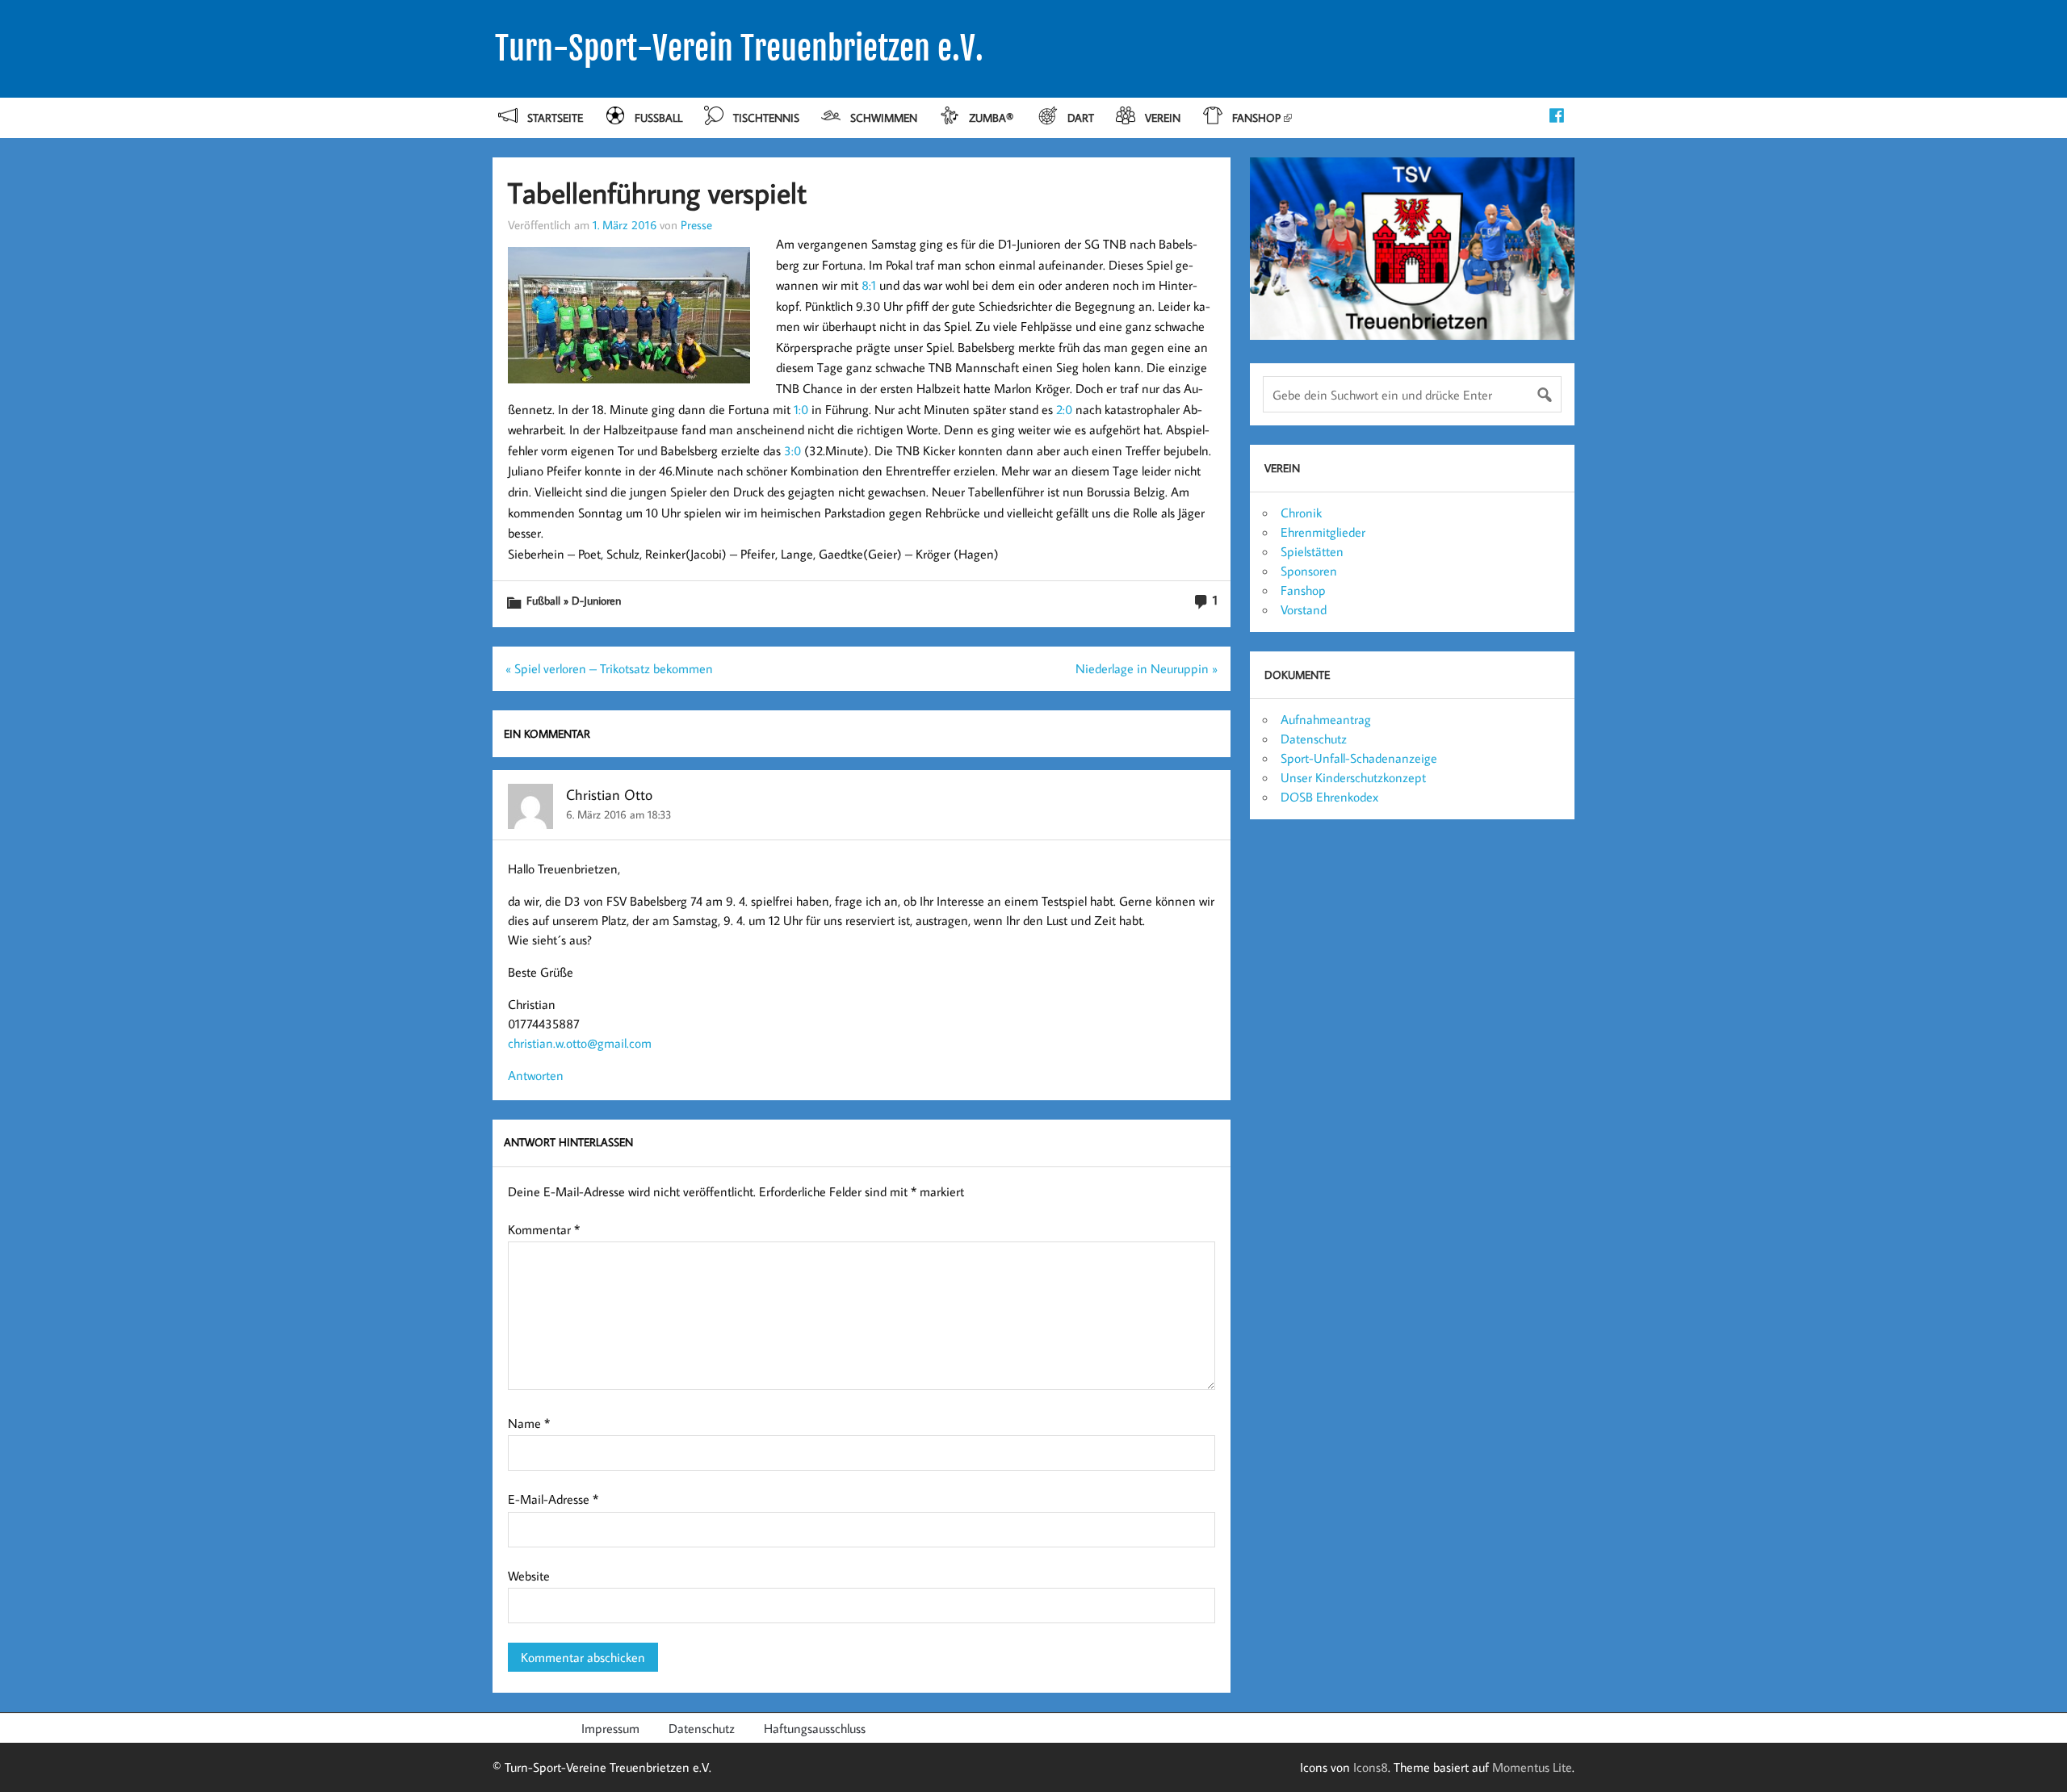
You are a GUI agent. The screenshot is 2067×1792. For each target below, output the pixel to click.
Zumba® (993, 117)
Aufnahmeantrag (1326, 719)
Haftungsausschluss (815, 1728)
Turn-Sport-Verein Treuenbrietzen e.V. (739, 48)
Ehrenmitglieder (1323, 532)
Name (529, 1423)
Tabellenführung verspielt (657, 193)
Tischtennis (766, 117)
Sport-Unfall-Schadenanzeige (1359, 758)
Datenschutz (1314, 739)
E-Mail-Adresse (553, 1499)
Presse (696, 224)
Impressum (610, 1728)
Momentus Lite (1532, 1767)
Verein (1163, 117)
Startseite (555, 117)
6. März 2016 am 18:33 (618, 814)
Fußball (658, 117)
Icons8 (1371, 1767)
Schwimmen (884, 117)
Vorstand (1304, 609)
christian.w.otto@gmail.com (580, 1043)
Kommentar (544, 1229)
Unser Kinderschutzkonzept (1353, 777)
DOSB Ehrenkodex (1329, 797)
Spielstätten (1312, 551)
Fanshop (1256, 117)
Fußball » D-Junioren (574, 600)
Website (529, 1576)
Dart (1081, 117)
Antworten (536, 1075)
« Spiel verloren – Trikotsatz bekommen (609, 668)
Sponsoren (1309, 571)
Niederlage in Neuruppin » (1147, 668)
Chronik (1301, 513)
